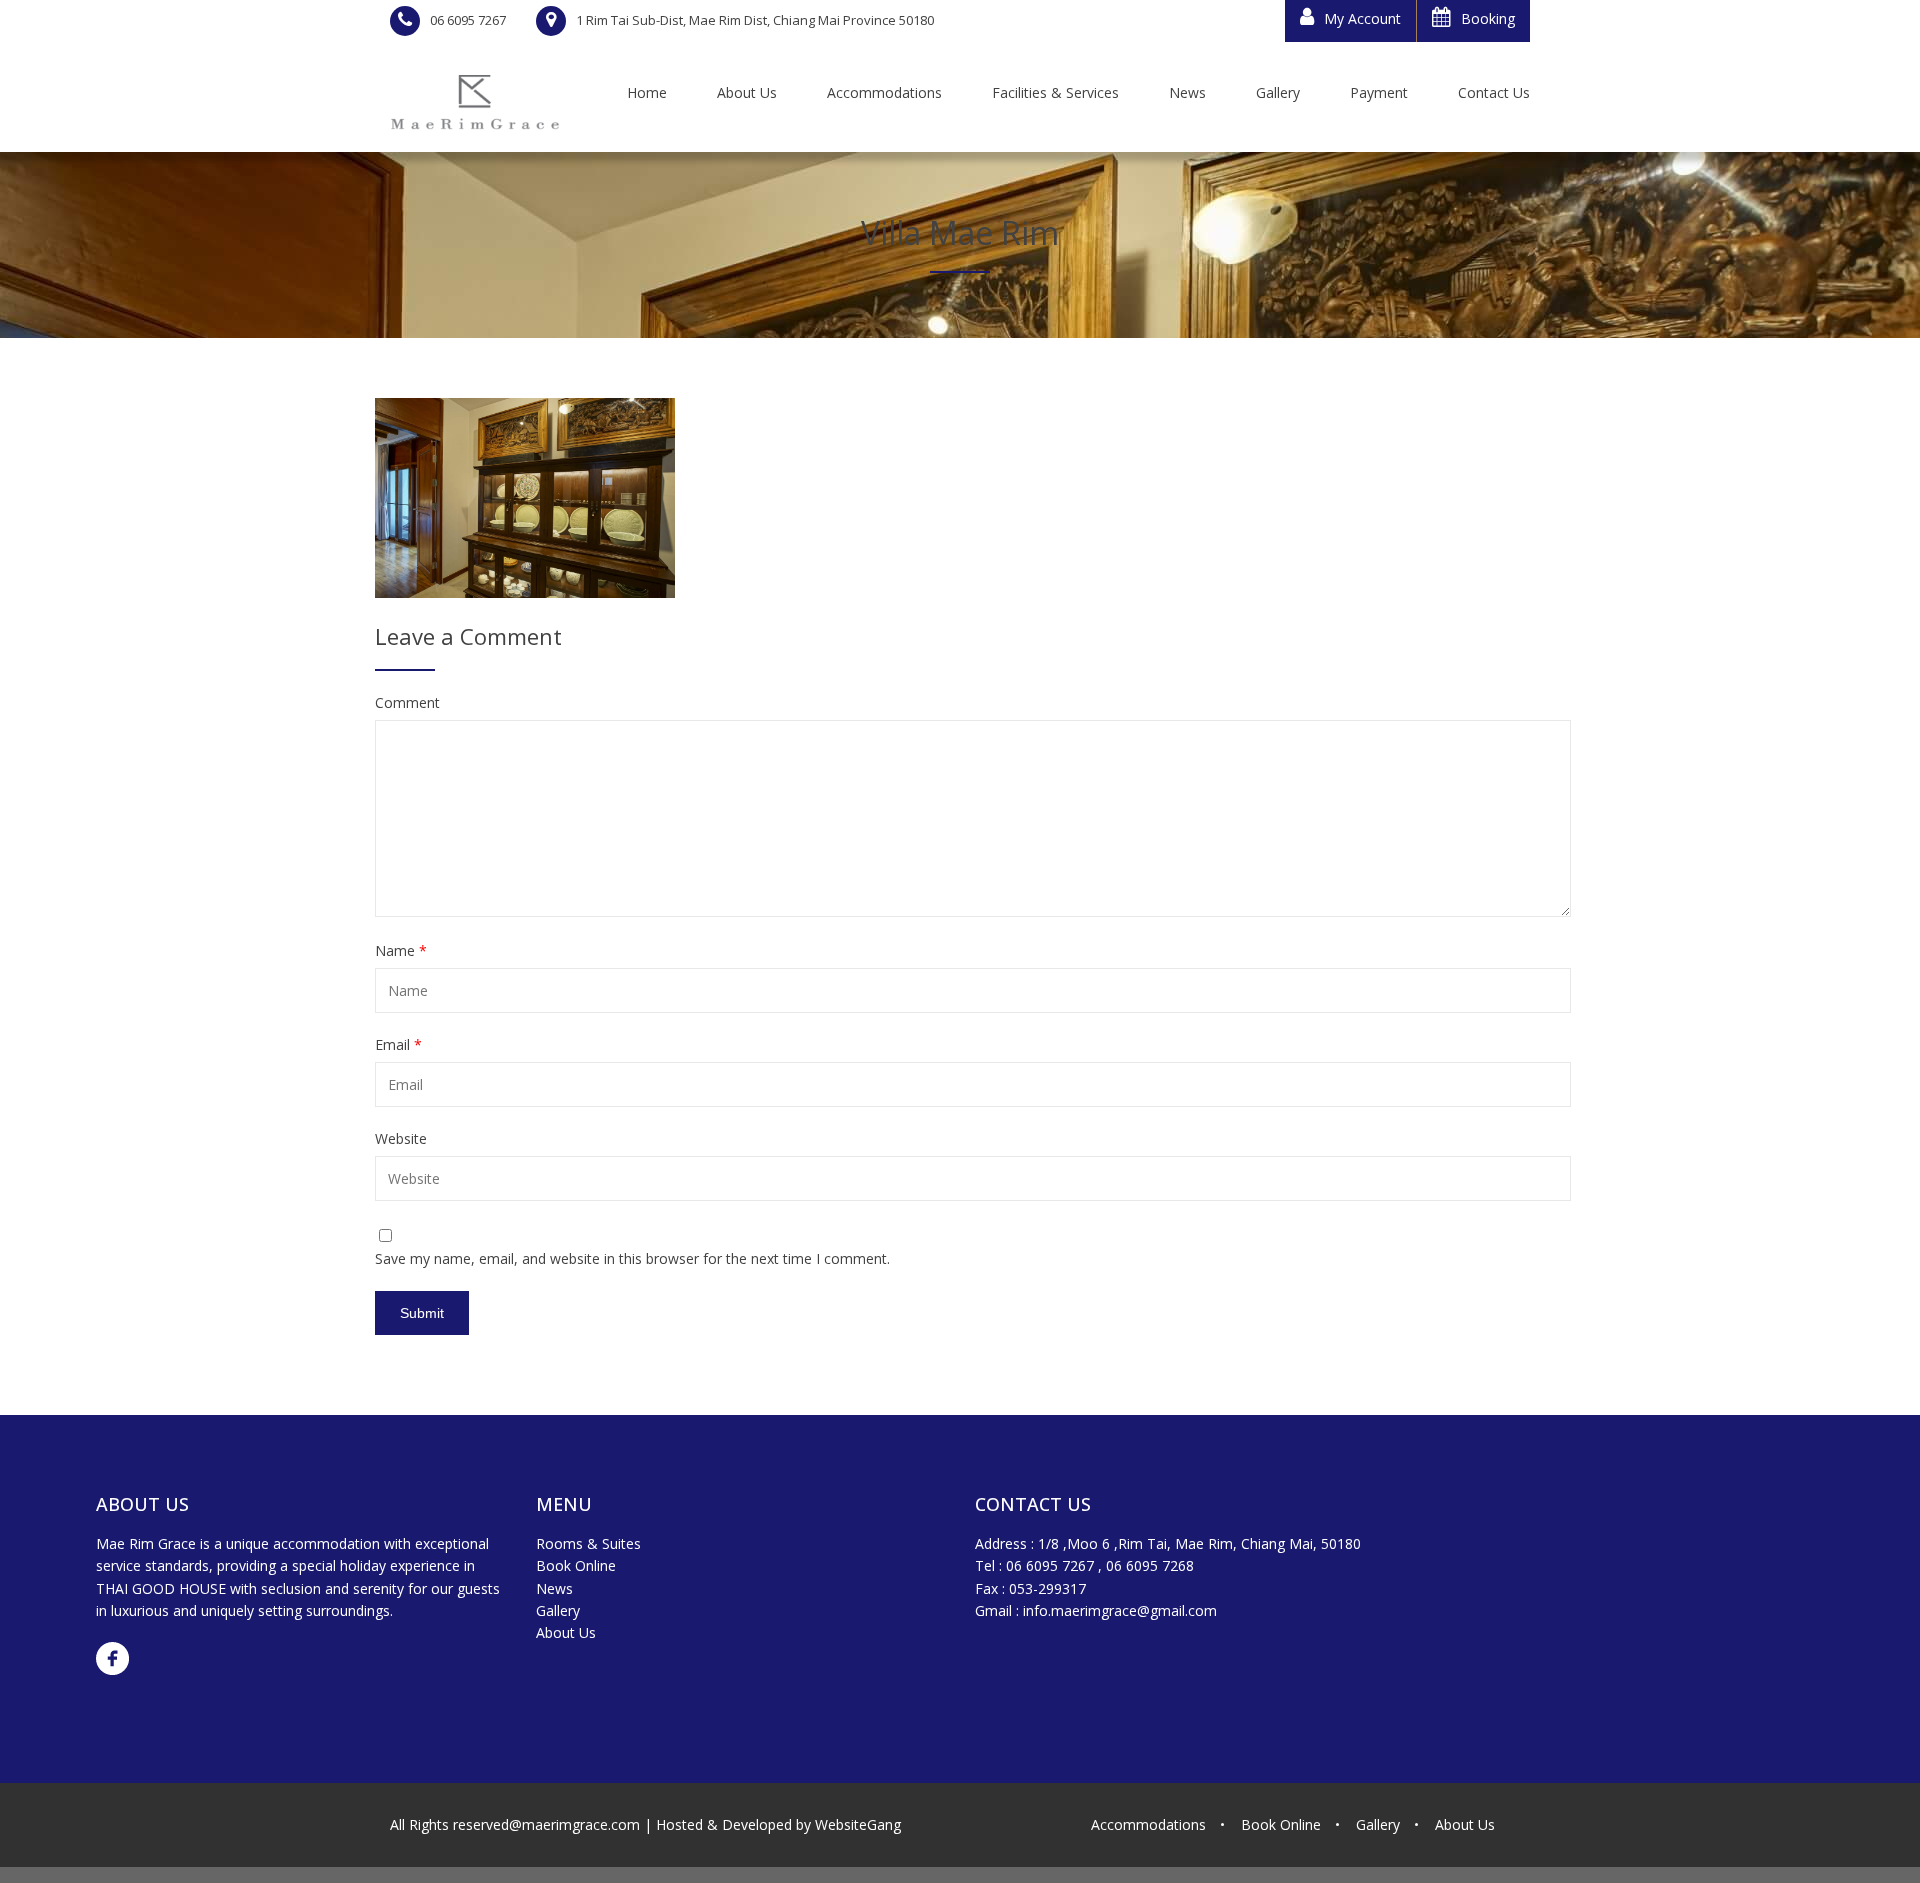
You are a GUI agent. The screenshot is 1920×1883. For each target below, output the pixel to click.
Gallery (558, 1610)
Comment (407, 703)
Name (401, 951)
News (554, 1588)
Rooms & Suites (588, 1543)
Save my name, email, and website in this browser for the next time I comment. (632, 1258)
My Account (1362, 18)
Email (398, 1045)
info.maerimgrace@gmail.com (1120, 1610)
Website (401, 1139)
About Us (566, 1632)
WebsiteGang (858, 1824)
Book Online (576, 1565)
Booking (1488, 18)
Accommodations (1148, 1824)
